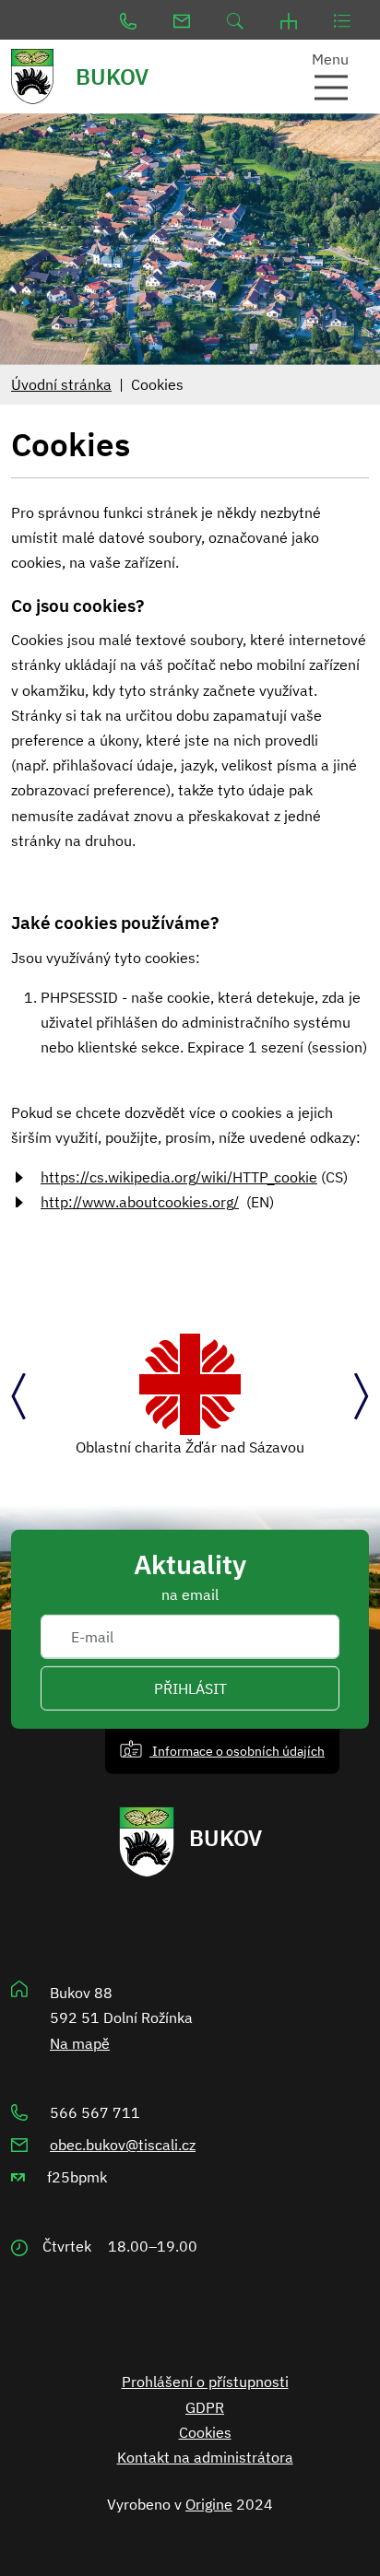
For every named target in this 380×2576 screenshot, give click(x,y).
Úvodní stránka (61, 384)
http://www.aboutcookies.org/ (140, 1202)
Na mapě (80, 2043)
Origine (209, 2504)
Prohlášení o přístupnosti (205, 2382)
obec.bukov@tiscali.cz (123, 2145)
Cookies (205, 2432)
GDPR (205, 2407)
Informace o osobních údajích (237, 1751)
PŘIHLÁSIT (190, 1688)
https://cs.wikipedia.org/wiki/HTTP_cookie (179, 1177)
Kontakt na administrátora (205, 2457)
